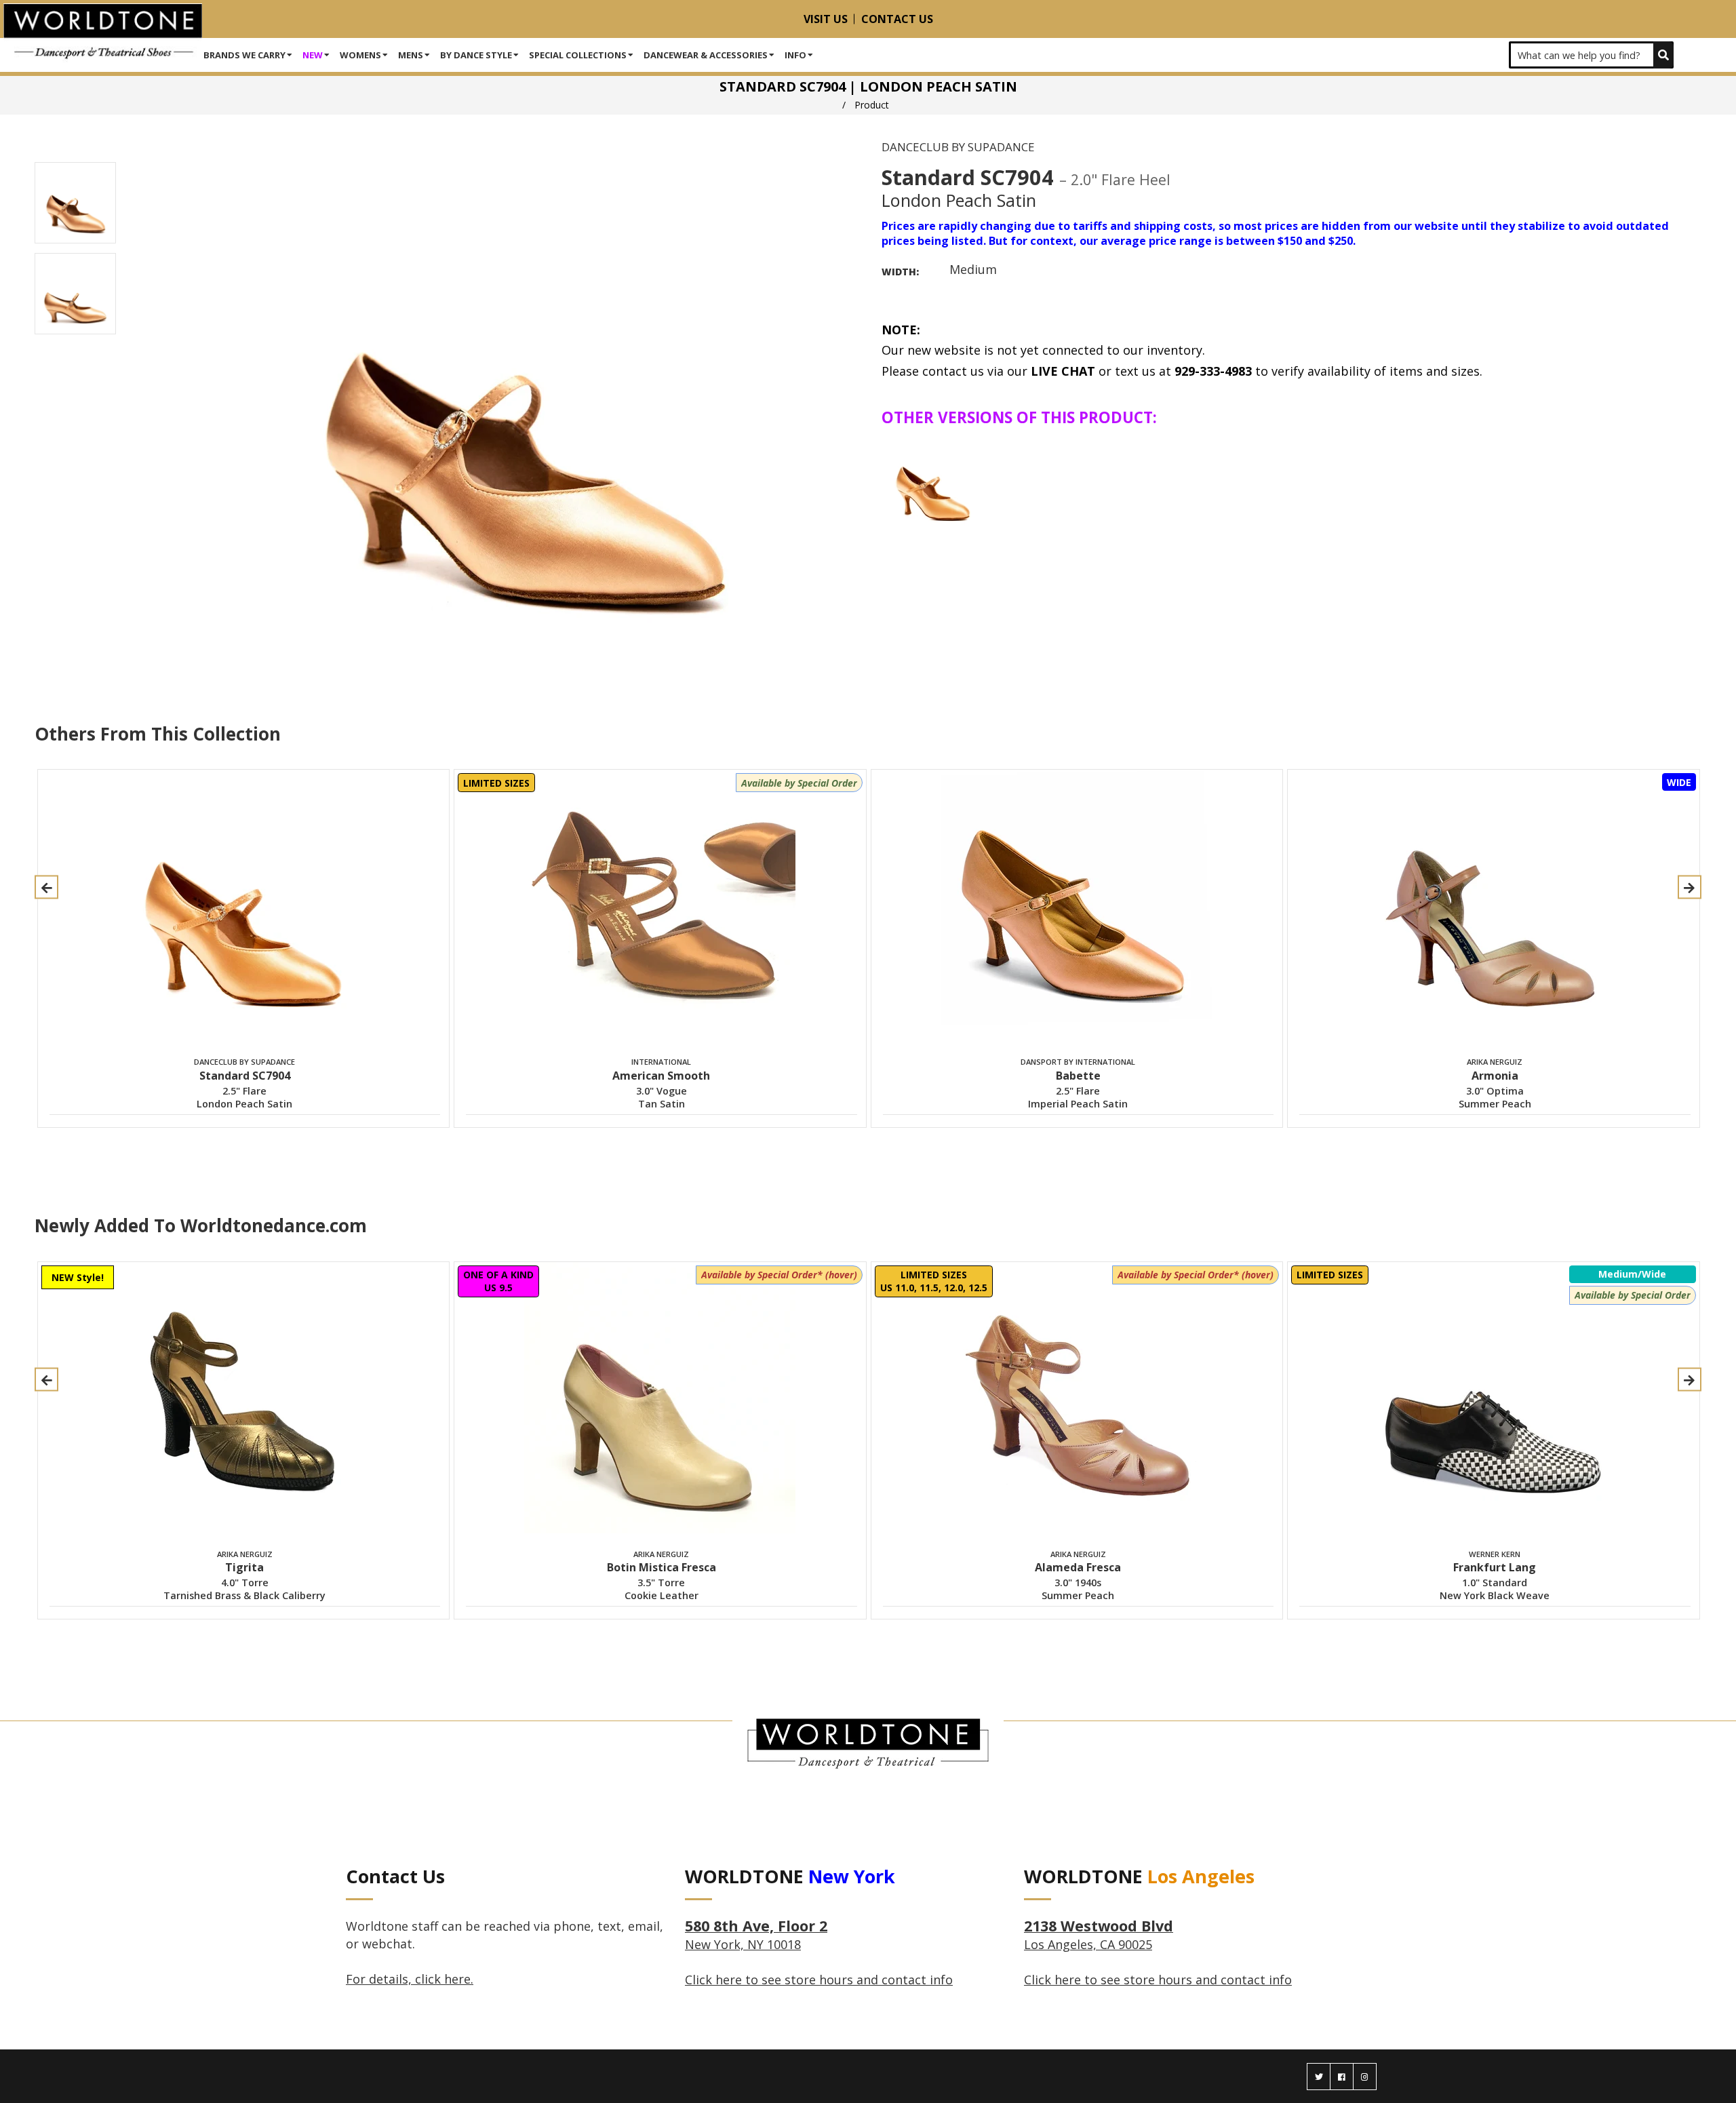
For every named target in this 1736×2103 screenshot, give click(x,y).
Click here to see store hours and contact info (819, 1980)
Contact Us (897, 19)
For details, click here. (410, 1979)
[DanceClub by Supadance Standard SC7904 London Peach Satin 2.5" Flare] (933, 483)
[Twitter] (1319, 2077)
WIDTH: (900, 272)
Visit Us (826, 19)
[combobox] (1591, 55)
